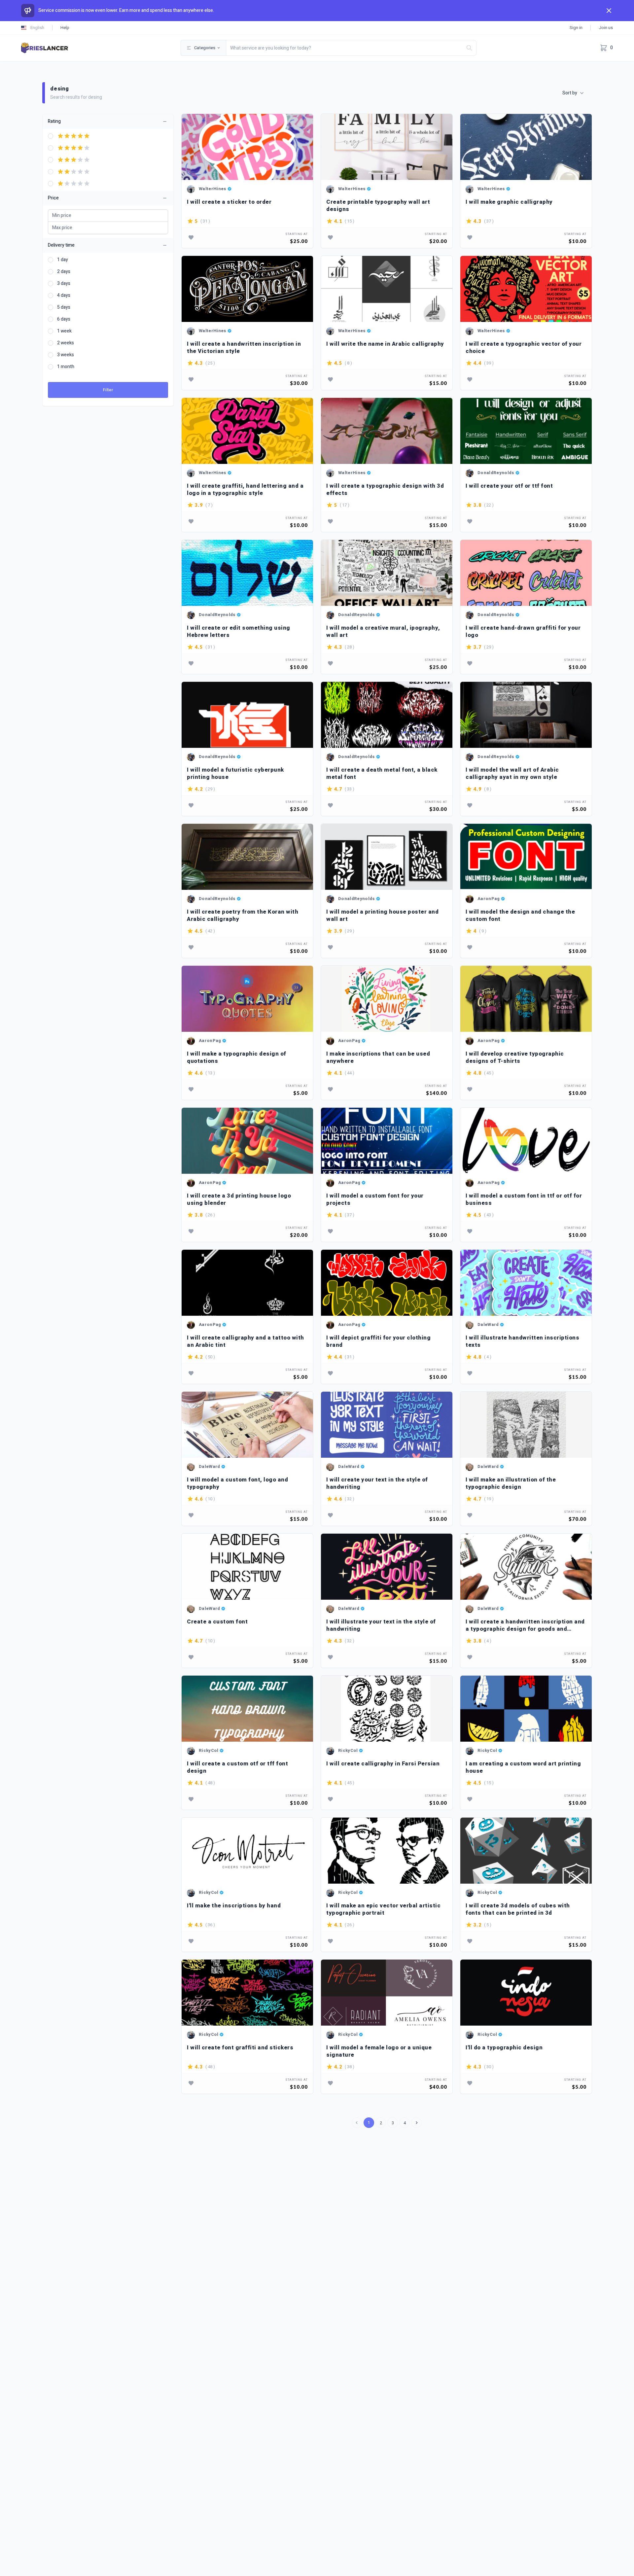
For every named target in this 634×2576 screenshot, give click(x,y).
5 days (64, 307)
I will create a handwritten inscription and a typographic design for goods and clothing (525, 1625)
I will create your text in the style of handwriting (377, 1483)
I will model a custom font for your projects (375, 1199)
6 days (64, 319)
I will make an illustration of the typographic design (511, 1483)
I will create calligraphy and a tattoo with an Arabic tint (246, 1341)
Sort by (570, 93)
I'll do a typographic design (504, 2048)
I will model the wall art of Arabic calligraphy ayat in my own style (512, 773)
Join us (606, 28)
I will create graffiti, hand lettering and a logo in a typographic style (245, 489)
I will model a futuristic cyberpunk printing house (235, 773)
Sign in (576, 28)
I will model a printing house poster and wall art (382, 915)
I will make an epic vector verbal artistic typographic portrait (383, 1909)
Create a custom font (217, 1622)
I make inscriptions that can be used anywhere (378, 1057)
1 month (66, 367)
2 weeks (66, 343)
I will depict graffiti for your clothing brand (378, 1341)
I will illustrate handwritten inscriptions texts (522, 1341)
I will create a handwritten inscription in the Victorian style (244, 348)
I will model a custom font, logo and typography (237, 1483)
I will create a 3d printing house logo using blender (239, 1199)
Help (65, 28)
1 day (63, 260)
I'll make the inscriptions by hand (234, 1906)
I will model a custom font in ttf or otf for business (524, 1199)
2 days (64, 272)
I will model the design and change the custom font (520, 915)
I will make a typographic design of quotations (237, 1057)
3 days (64, 284)
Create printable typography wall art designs (378, 206)
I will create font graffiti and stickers (240, 2048)
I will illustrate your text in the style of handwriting (381, 1625)
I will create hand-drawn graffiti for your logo (523, 631)
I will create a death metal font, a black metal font (382, 773)
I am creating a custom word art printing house (523, 1767)
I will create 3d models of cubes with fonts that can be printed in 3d (518, 1909)
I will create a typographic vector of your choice (524, 348)
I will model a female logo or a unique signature (379, 2051)
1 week (64, 331)
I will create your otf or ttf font (509, 486)
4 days (64, 296)
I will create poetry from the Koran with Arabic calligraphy (243, 915)
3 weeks (66, 355)
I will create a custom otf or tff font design (237, 1767)
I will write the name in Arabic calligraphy (385, 344)
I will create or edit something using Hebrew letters (239, 631)
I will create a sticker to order (229, 202)
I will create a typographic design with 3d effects (385, 489)
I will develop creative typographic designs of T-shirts (515, 1057)
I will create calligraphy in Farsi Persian (383, 1764)
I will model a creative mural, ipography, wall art (383, 631)
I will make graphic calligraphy (509, 202)
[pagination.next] (416, 2123)
